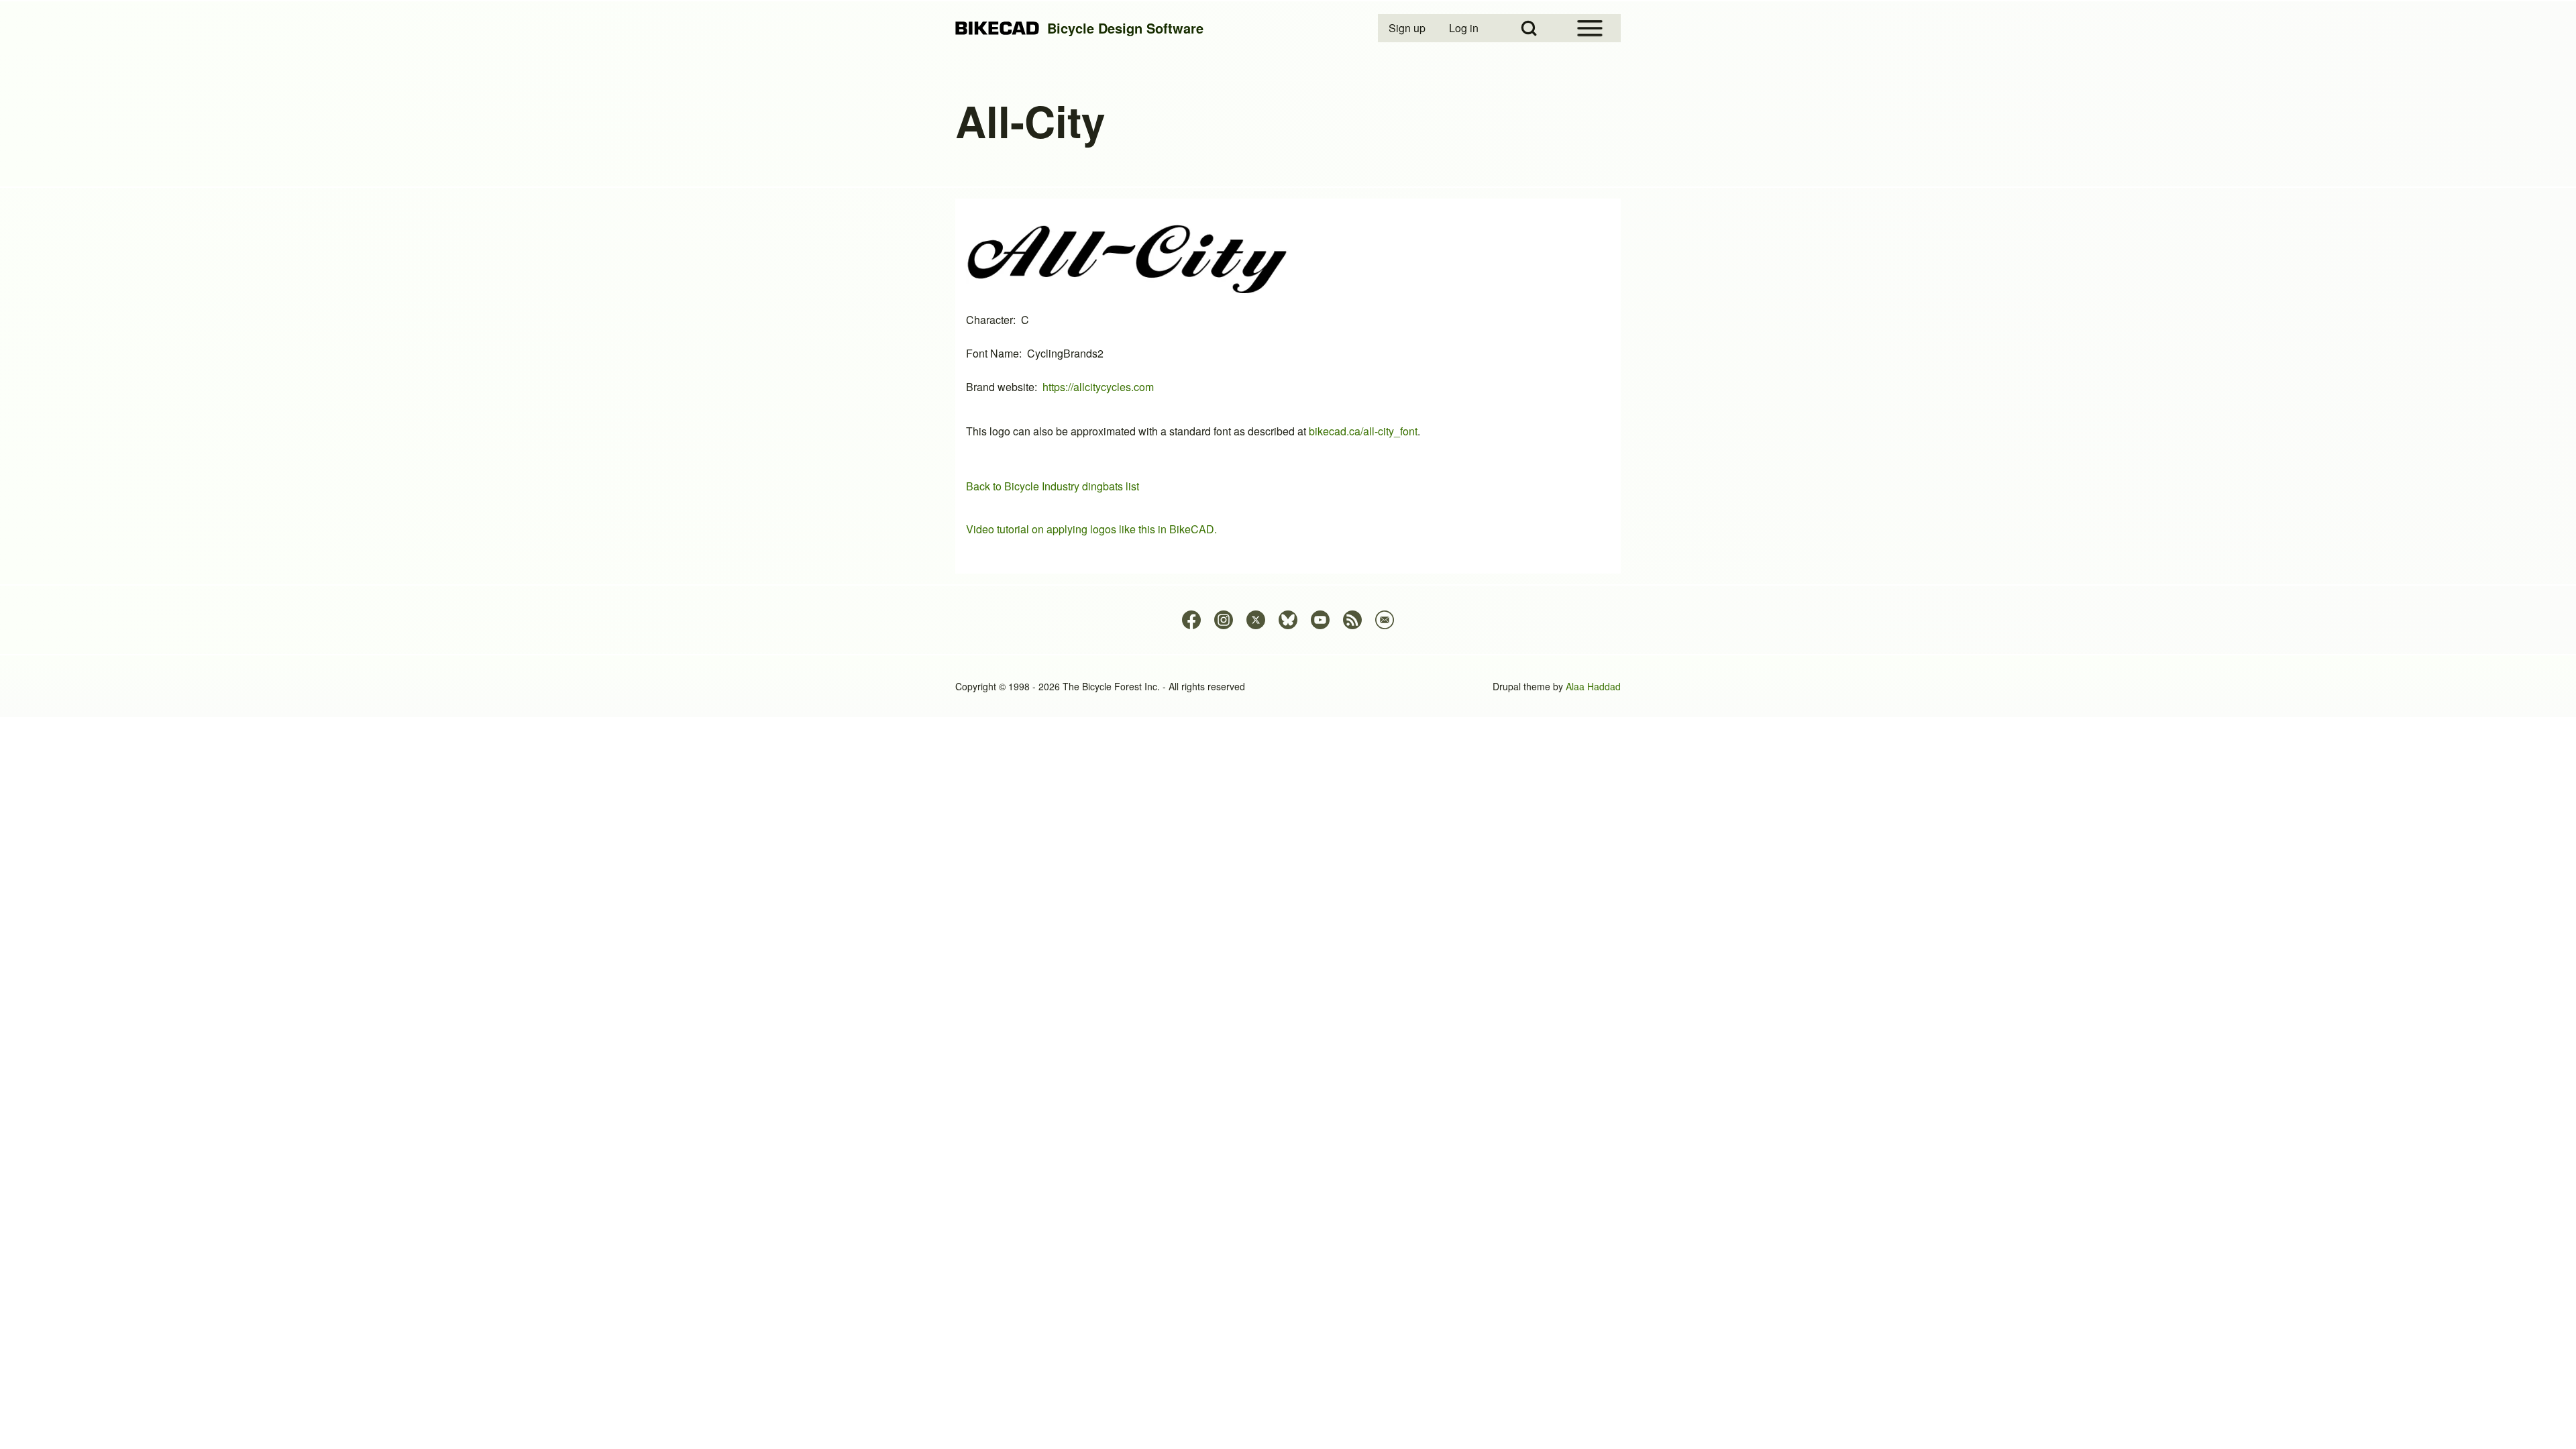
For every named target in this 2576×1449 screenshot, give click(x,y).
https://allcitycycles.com (1098, 387)
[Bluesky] (1288, 620)
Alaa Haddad (1593, 686)
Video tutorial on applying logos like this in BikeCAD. (1091, 529)
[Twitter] (1256, 620)
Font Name (992, 353)
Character (989, 320)
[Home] (997, 29)
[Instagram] (1224, 620)
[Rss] (1352, 620)
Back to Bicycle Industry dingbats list (1053, 486)
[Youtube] (1320, 620)
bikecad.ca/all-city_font (1363, 431)
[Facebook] (1191, 620)
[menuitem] (1408, 28)
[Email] (1385, 620)
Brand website (1000, 387)
